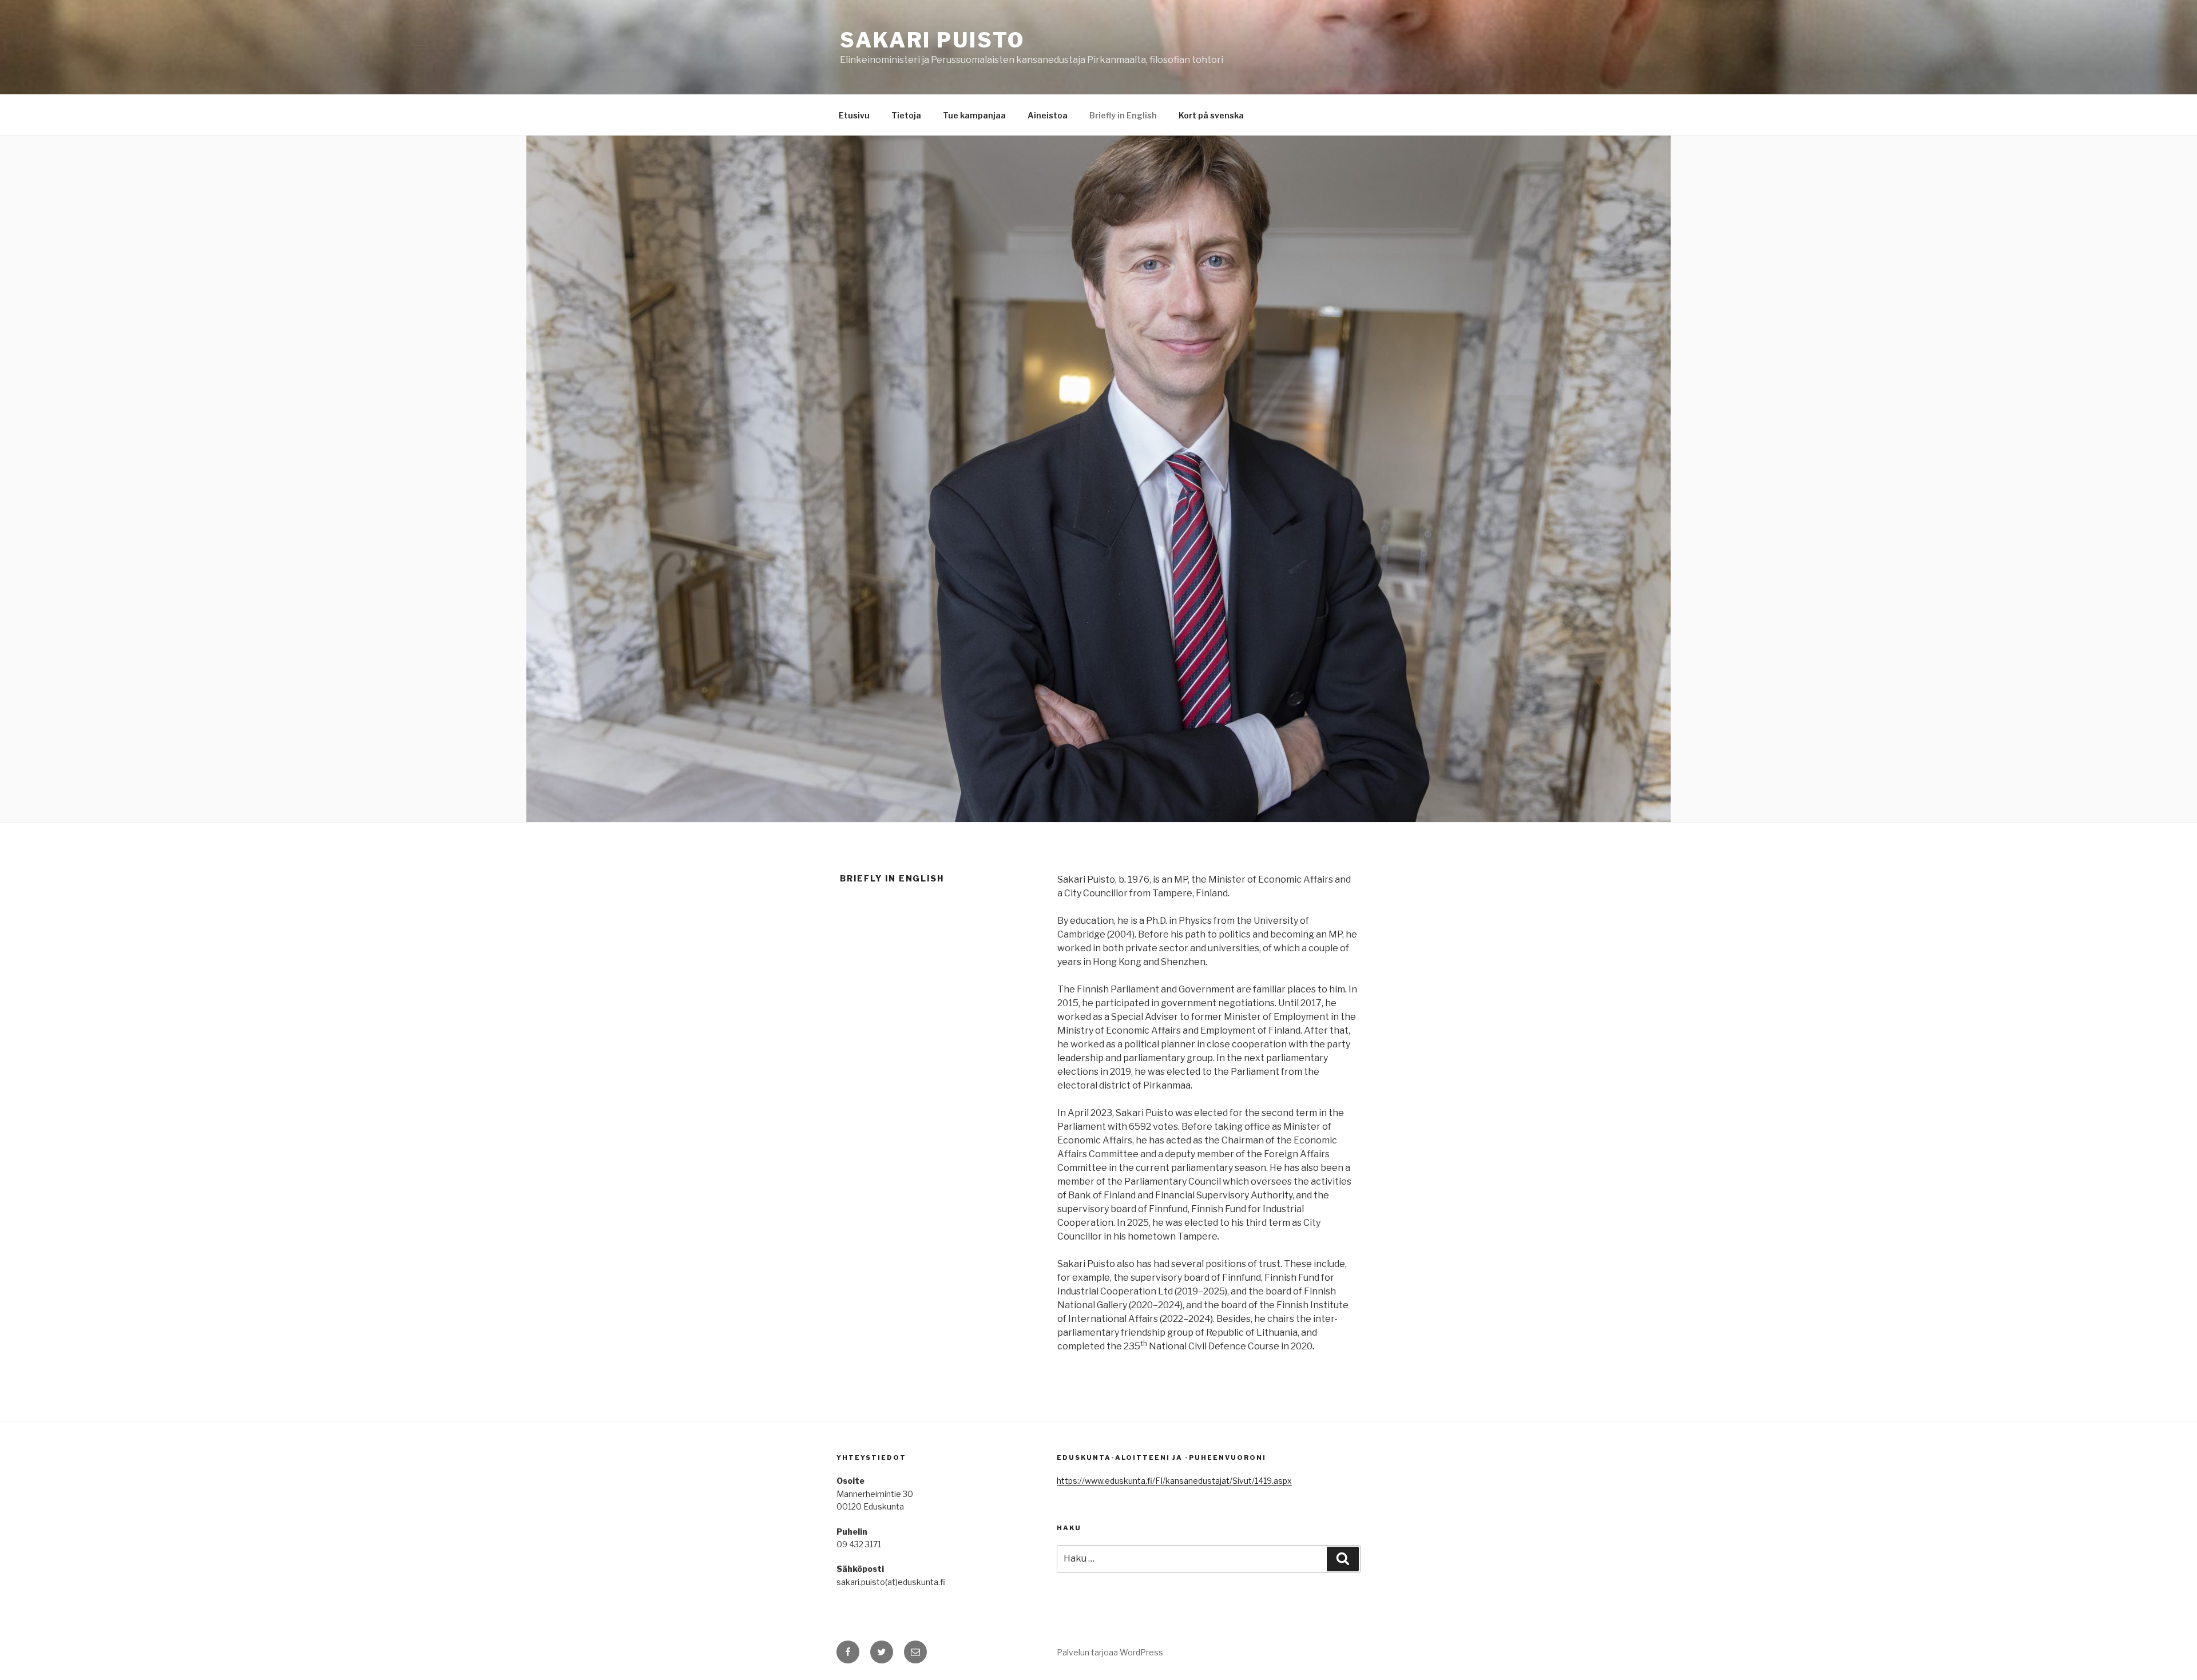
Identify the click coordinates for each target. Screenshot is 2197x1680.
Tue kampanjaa (974, 115)
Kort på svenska (1211, 115)
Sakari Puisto (932, 40)
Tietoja (906, 115)
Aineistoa (1048, 115)
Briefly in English (1123, 115)
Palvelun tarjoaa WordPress (1110, 1652)
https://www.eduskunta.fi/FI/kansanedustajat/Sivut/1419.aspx (1174, 1481)
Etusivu (854, 115)
